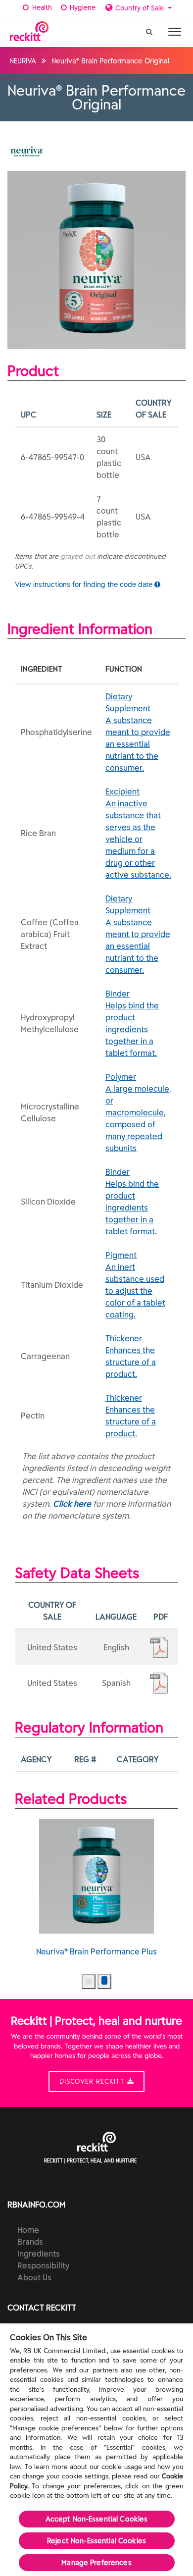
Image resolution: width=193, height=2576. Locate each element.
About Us (34, 2277)
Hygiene (82, 7)
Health (41, 7)
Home (28, 2230)
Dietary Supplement (138, 732)
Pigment (135, 1285)
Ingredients (39, 2254)
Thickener (131, 1356)
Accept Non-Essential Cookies (97, 2519)
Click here (72, 1504)
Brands (30, 2242)
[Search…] (149, 29)
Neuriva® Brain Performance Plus (96, 1951)
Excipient (138, 833)
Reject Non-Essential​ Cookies (96, 2541)
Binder (132, 1023)
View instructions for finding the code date (85, 584)
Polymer (138, 1112)
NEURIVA (23, 61)
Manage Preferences (96, 2563)
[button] (89, 1982)
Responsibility (43, 2265)
